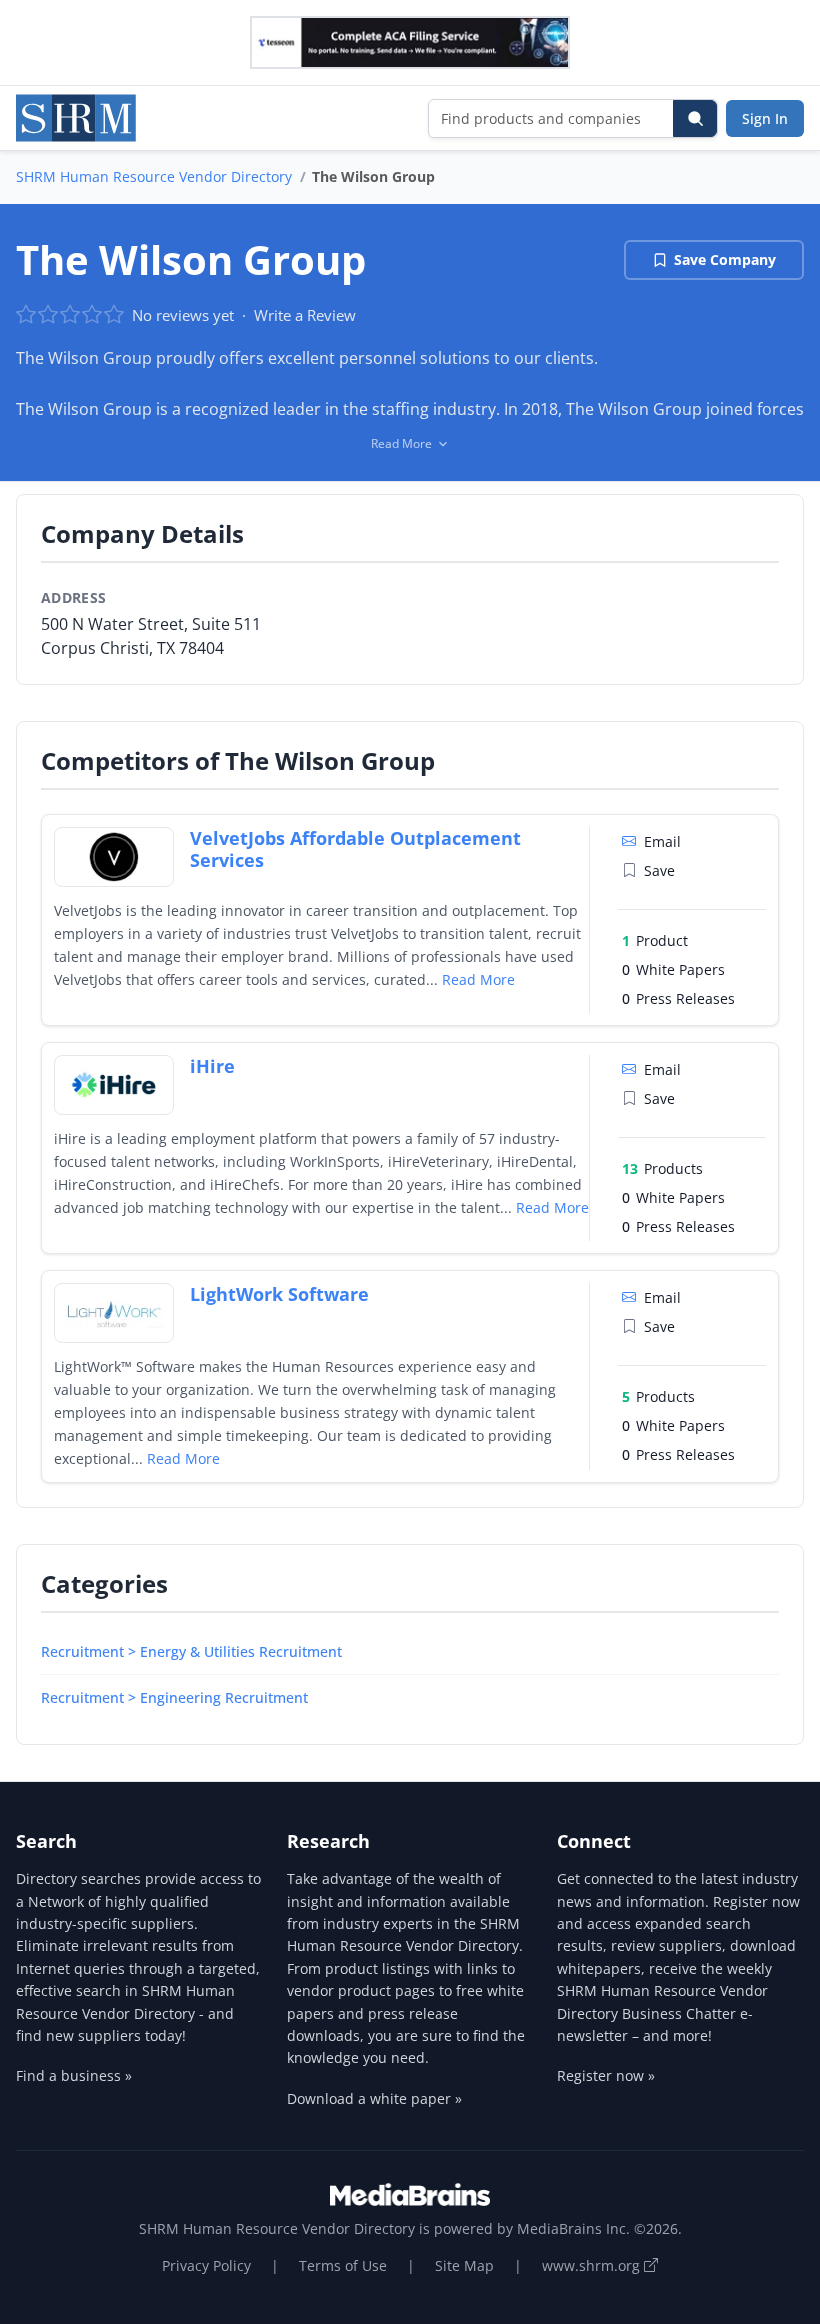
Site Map (464, 2265)
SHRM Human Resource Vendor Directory (154, 176)
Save (659, 870)
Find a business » (74, 2075)
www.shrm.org (593, 2265)
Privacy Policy (206, 2265)
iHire (212, 1066)
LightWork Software (279, 1294)
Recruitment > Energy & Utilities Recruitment (191, 1651)
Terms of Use (343, 2265)
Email (662, 841)
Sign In (765, 118)
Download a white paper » (374, 2098)
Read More (478, 979)
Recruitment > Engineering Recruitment (174, 1697)
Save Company (725, 259)
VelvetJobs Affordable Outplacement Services (355, 849)
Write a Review (305, 315)
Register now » (606, 2075)
